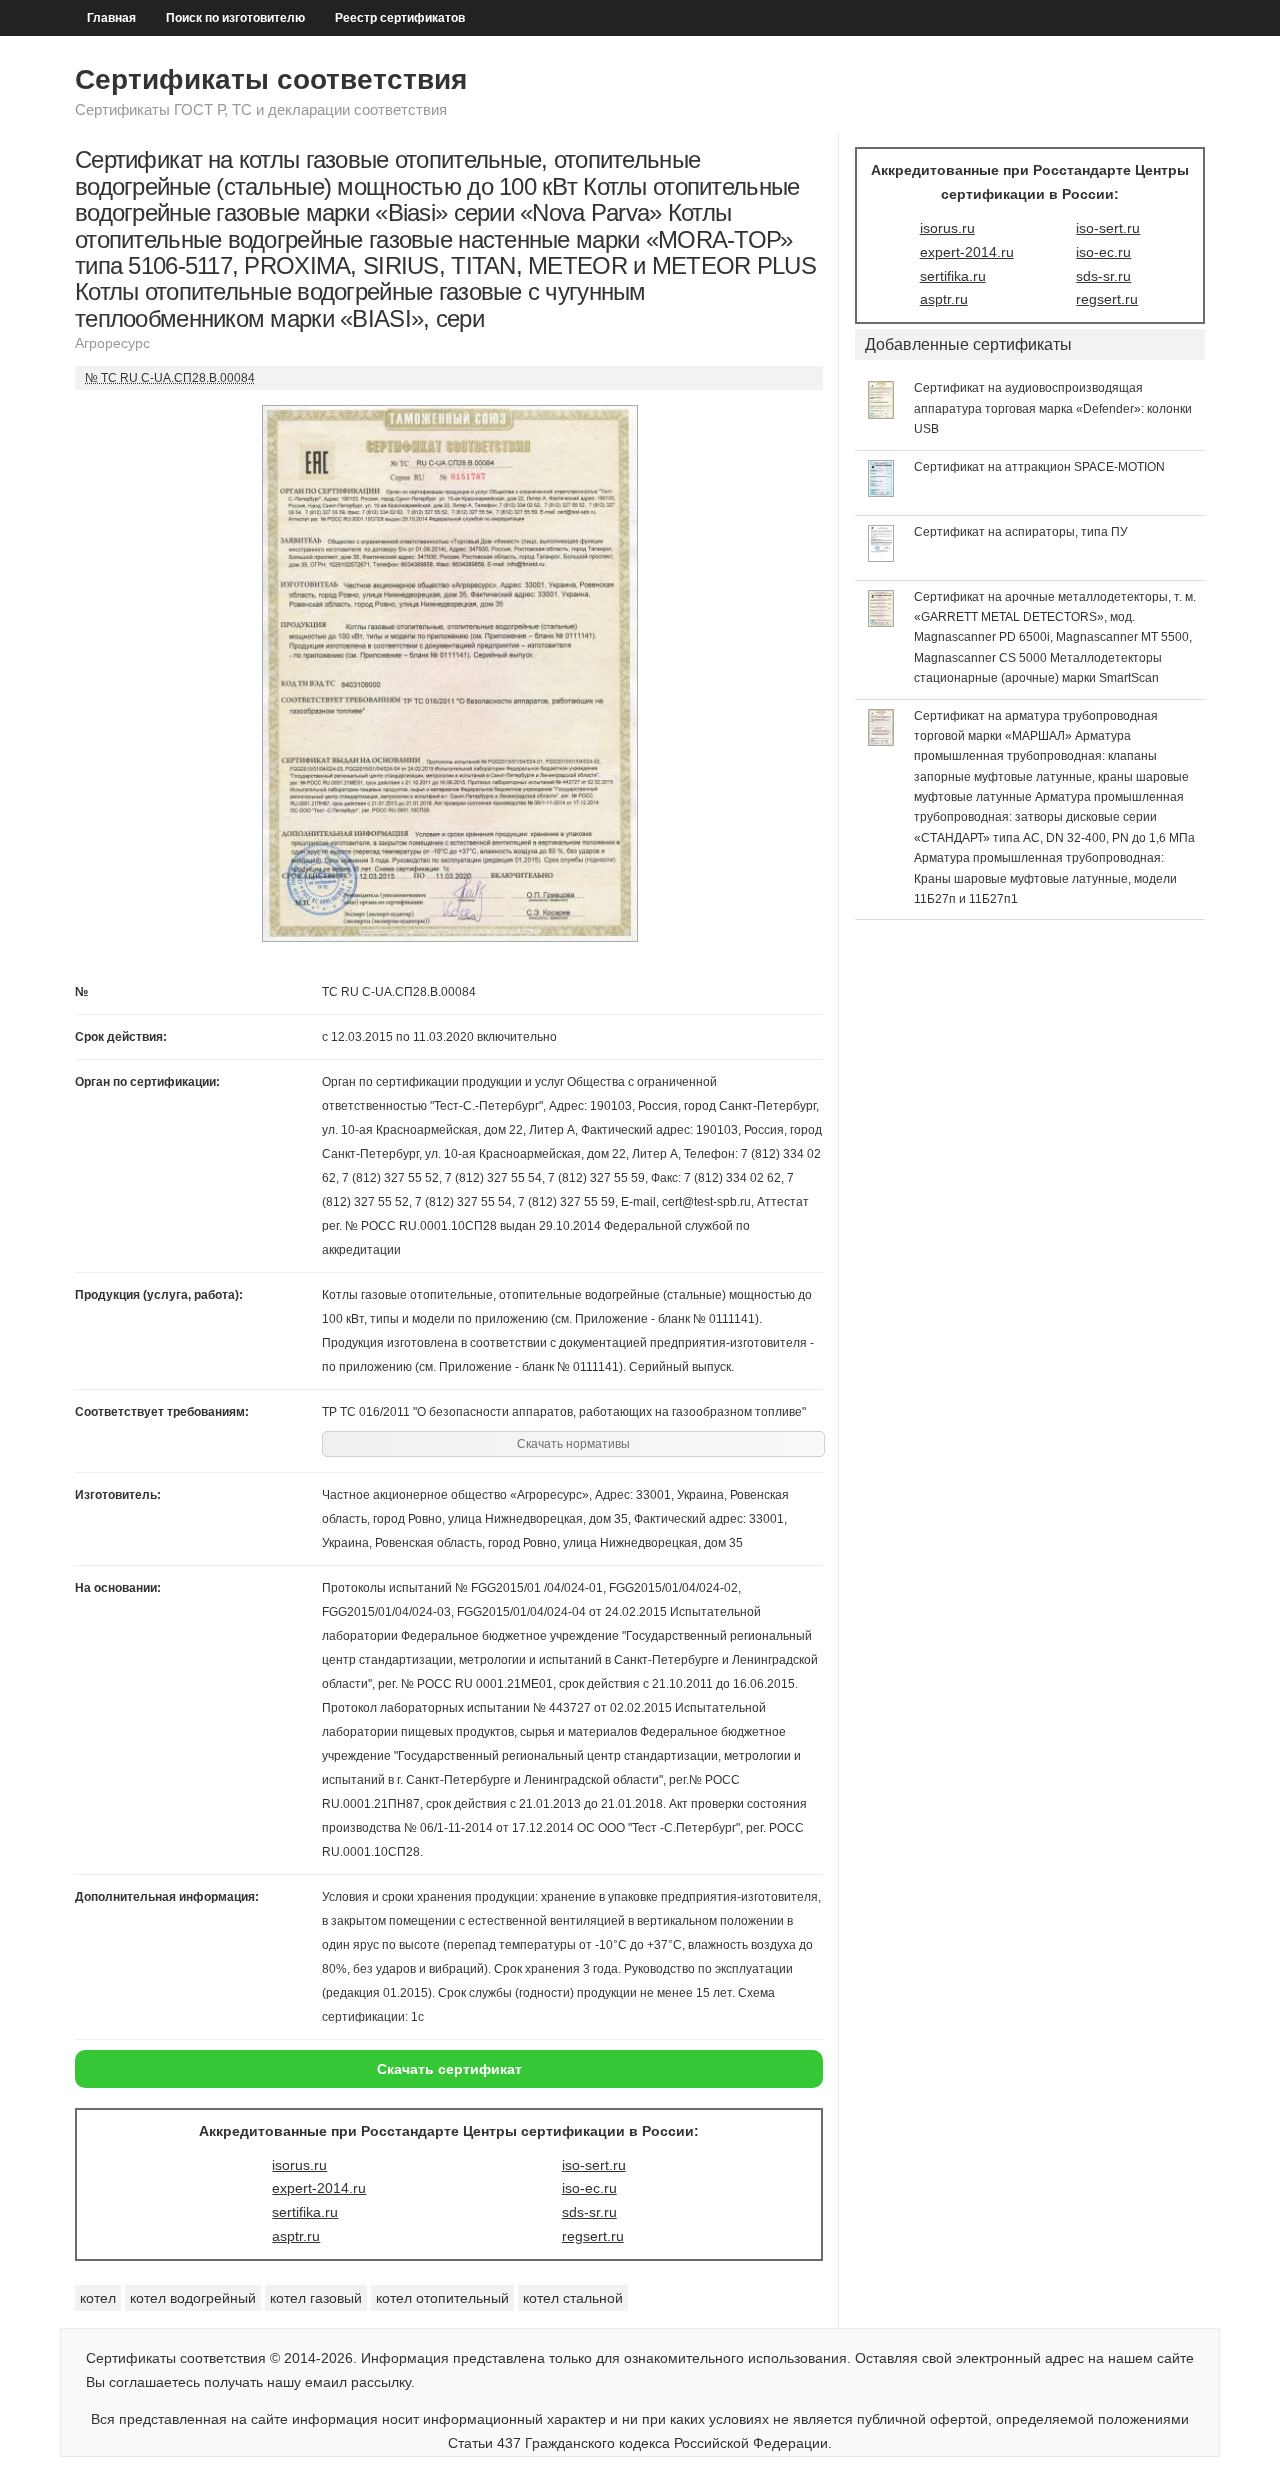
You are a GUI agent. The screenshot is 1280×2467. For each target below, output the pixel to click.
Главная (111, 18)
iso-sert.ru (594, 2165)
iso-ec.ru (589, 2188)
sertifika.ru (305, 2212)
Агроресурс (112, 343)
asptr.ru (296, 2236)
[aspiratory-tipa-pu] (881, 557)
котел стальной (573, 2298)
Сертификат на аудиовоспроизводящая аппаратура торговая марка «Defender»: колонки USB (1053, 408)
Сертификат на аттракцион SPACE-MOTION (1039, 467)
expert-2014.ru (319, 2188)
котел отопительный (442, 2298)
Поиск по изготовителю (235, 18)
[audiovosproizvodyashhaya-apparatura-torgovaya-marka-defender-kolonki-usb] (881, 414)
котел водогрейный (193, 2298)
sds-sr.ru (589, 2212)
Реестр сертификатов (400, 18)
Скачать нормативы (573, 1444)
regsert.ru (593, 2236)
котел (98, 2298)
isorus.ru (299, 2165)
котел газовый (316, 2298)
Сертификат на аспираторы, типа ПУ (1021, 532)
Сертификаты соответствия (271, 79)
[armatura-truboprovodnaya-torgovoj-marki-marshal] (881, 741)
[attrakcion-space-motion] (881, 492)
